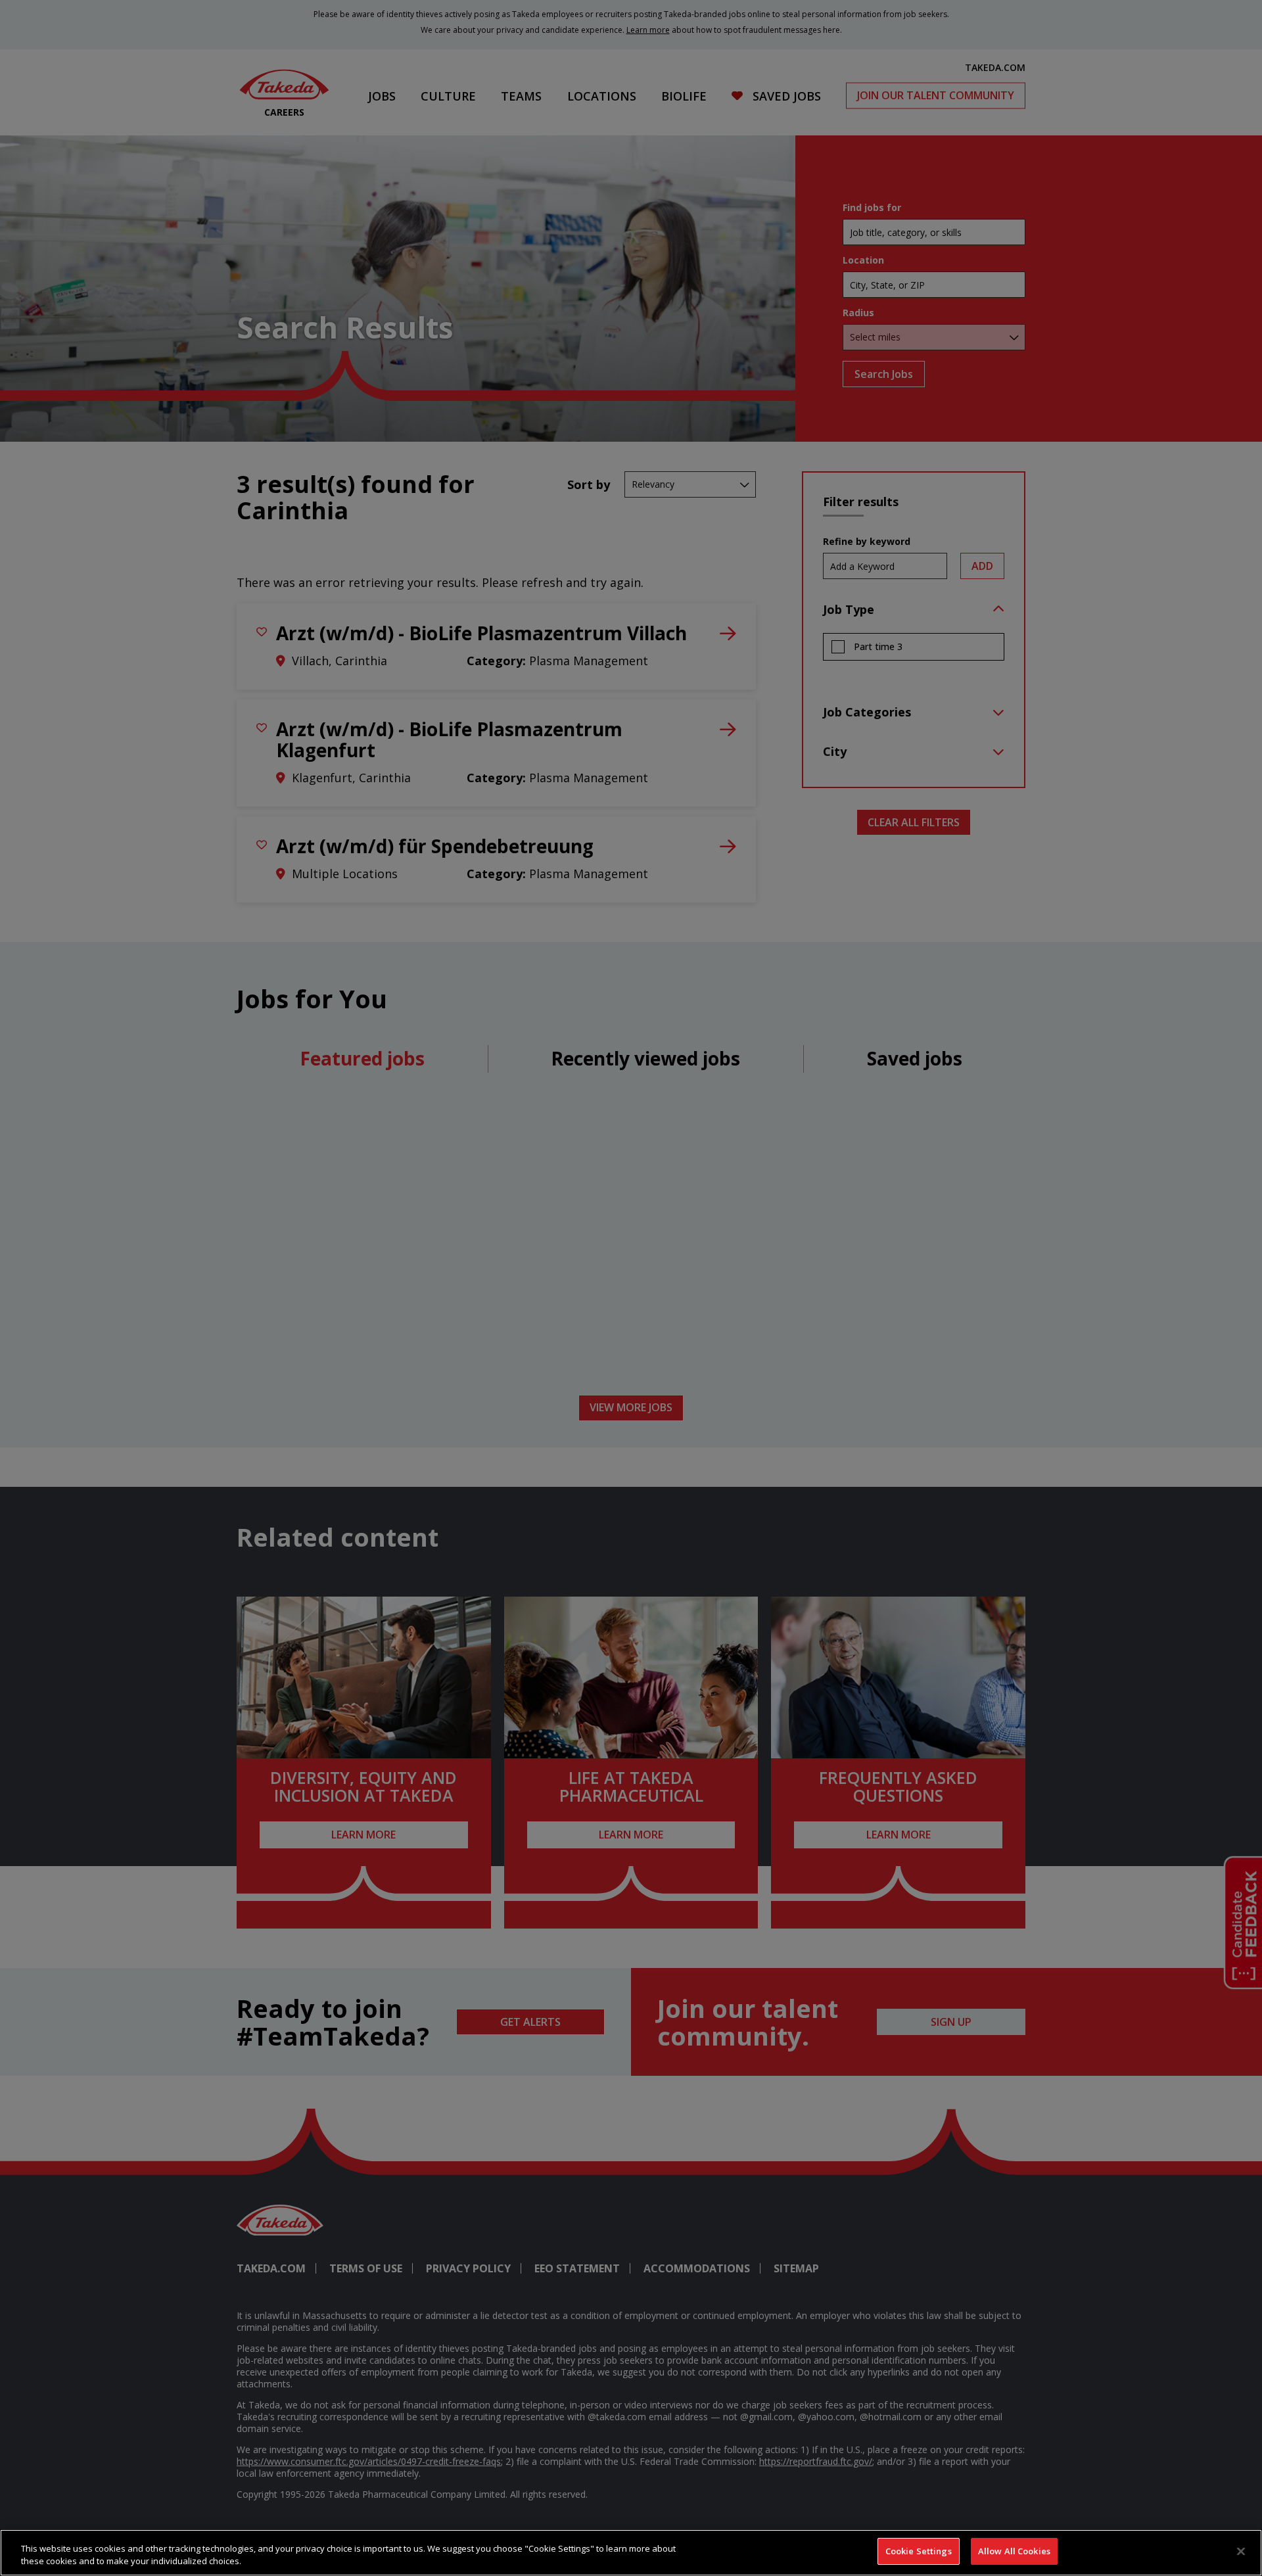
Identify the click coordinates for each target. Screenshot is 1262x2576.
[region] (631, 2553)
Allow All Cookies (1014, 2551)
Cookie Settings (919, 2551)
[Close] (1241, 2551)
